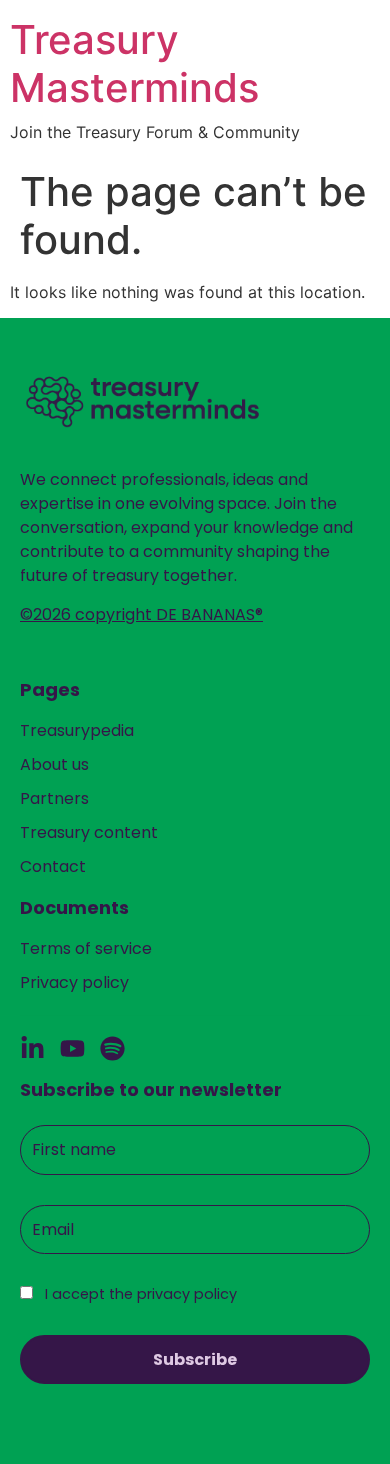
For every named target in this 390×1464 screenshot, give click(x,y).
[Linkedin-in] (32, 1048)
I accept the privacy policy (139, 1294)
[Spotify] (112, 1048)
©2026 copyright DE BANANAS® (141, 614)
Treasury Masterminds (134, 63)
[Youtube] (72, 1048)
